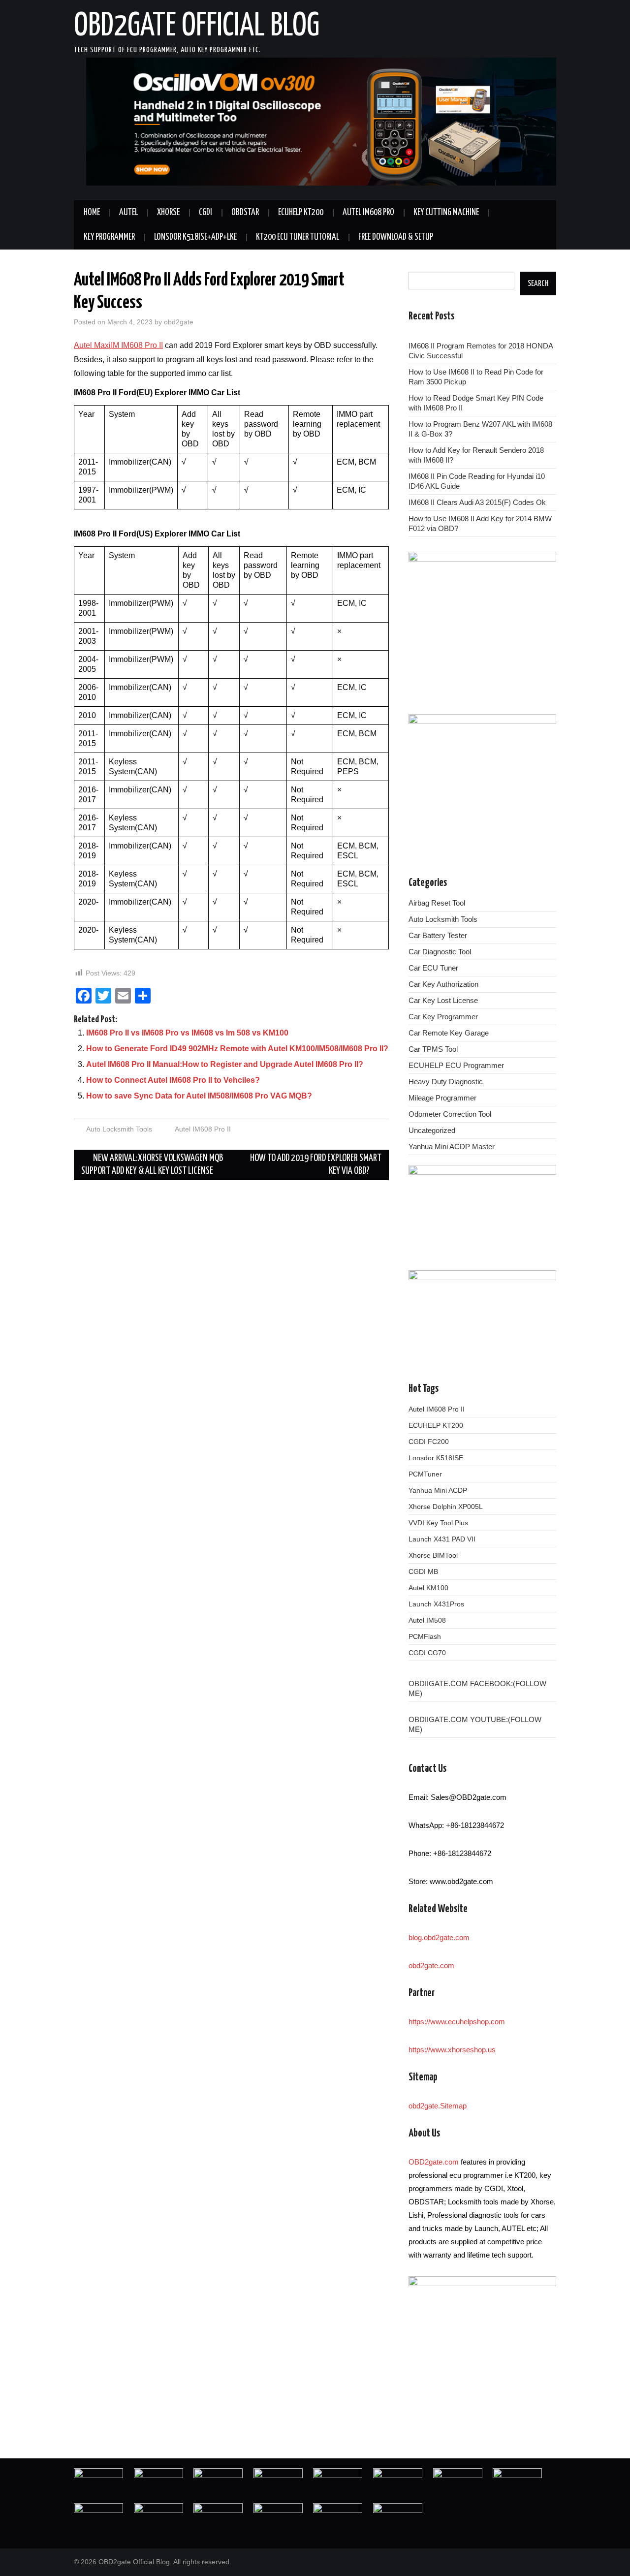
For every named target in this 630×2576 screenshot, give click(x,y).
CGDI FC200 (429, 1442)
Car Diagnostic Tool (440, 952)
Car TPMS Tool (433, 1049)
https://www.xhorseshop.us (452, 2050)
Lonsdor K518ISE (436, 1458)
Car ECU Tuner (433, 968)
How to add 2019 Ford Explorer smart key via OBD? (316, 1165)
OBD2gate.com (434, 2162)
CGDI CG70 (427, 1653)
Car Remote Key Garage (449, 1033)
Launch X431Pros (436, 1604)
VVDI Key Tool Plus (438, 1523)
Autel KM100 (428, 1588)
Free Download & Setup (396, 237)
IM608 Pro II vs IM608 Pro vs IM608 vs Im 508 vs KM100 (187, 1033)
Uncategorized (432, 1130)
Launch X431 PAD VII (442, 1539)
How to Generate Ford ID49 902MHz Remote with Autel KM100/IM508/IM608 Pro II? (237, 1049)
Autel (128, 213)
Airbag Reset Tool (437, 903)
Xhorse (168, 213)
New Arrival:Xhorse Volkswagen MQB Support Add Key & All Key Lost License (152, 1165)
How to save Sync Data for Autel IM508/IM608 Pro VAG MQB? (199, 1096)
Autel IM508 (427, 1620)
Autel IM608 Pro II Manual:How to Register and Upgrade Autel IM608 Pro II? (225, 1064)
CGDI (205, 213)
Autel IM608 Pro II (203, 1129)
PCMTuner (425, 1474)
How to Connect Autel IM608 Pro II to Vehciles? (173, 1080)
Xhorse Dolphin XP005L (446, 1507)
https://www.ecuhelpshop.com (457, 2022)
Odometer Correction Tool (450, 1114)
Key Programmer (109, 237)
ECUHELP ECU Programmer (456, 1065)
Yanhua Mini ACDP (438, 1490)
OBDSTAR (245, 213)
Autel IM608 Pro (368, 213)
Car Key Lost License (443, 1000)
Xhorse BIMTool (433, 1555)
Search (538, 283)
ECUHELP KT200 (301, 213)
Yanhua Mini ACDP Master (452, 1147)
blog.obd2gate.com (439, 1937)
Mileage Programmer (442, 1098)
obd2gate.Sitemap (438, 2106)
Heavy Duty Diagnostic (446, 1082)
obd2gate (179, 322)
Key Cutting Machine (446, 213)
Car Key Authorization (443, 984)
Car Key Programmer (443, 1017)
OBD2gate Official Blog (197, 27)
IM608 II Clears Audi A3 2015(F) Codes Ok (477, 502)
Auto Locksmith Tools (119, 1129)
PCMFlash (425, 1636)
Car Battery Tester (438, 935)
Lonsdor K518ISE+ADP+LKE (195, 237)
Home (92, 213)
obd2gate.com (431, 1965)
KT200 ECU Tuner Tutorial (298, 237)
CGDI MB (423, 1571)
